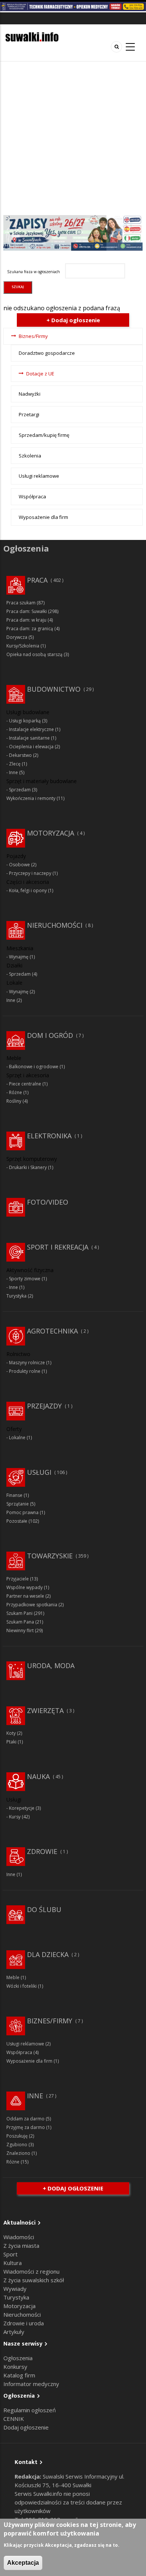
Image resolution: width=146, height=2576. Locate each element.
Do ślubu (44, 1909)
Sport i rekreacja (58, 1247)
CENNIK (14, 2419)
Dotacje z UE (40, 374)
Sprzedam (20, 790)
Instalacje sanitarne (29, 738)
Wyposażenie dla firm (43, 517)
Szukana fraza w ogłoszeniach (34, 272)
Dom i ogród (50, 1035)
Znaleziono (18, 2153)
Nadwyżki (30, 394)
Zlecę (15, 764)
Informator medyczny (31, 2384)
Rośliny (14, 1101)
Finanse (14, 1495)
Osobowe (19, 865)
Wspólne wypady (25, 1587)
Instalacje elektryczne (31, 729)
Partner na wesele (25, 1596)
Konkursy (15, 2367)
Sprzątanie (18, 1504)
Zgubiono (17, 2145)
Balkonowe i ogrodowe (34, 1067)
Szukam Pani (19, 1613)
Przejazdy (44, 1406)
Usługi (39, 1472)
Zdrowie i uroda (24, 2323)
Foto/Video (48, 1202)
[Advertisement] (73, 138)
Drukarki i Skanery (28, 1167)
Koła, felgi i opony (28, 890)
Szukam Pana (20, 1622)
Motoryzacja (51, 833)
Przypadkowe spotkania (32, 1605)
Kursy (15, 1817)
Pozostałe (17, 1521)
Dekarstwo (20, 755)
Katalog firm (19, 2375)
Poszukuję (17, 2136)
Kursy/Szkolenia (23, 646)
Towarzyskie (50, 1556)
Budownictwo (54, 689)
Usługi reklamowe (39, 476)
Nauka (38, 1776)
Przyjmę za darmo (26, 2127)
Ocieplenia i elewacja (31, 747)
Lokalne (17, 1438)
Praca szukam (21, 603)
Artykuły (14, 2332)
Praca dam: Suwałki (27, 611)
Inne (13, 772)
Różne (16, 1092)
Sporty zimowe (25, 1279)
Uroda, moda (51, 1666)
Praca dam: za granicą (30, 629)
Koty (11, 1733)
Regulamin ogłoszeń (30, 2410)
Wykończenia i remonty (31, 798)
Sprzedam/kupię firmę (44, 435)
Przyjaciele (18, 1579)
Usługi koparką (25, 721)
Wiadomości (19, 2237)
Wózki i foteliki (22, 1986)
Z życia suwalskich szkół (34, 2280)
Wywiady (15, 2289)
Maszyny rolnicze (27, 1363)
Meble (13, 1977)
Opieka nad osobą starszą (34, 654)
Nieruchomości (55, 925)
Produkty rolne (25, 1371)
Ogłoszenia (18, 2358)
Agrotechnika (52, 1331)
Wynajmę (19, 957)
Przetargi (29, 414)
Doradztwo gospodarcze (47, 353)
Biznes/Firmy (33, 336)
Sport (10, 2254)
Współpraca (32, 496)
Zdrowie (42, 1851)
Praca (37, 580)
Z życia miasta (21, 2246)
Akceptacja (23, 2563)
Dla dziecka (48, 1954)
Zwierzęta (45, 1710)
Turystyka (16, 1296)
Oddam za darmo (25, 2119)
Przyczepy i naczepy (30, 873)
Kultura (13, 2263)
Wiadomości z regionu (31, 2271)
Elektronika (49, 1136)
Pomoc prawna (22, 1512)
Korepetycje (22, 1808)
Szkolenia (30, 456)
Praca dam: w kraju (26, 620)
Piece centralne (25, 1084)
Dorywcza (17, 637)
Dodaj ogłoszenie (26, 2427)
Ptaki (11, 1742)
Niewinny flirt (20, 1630)
